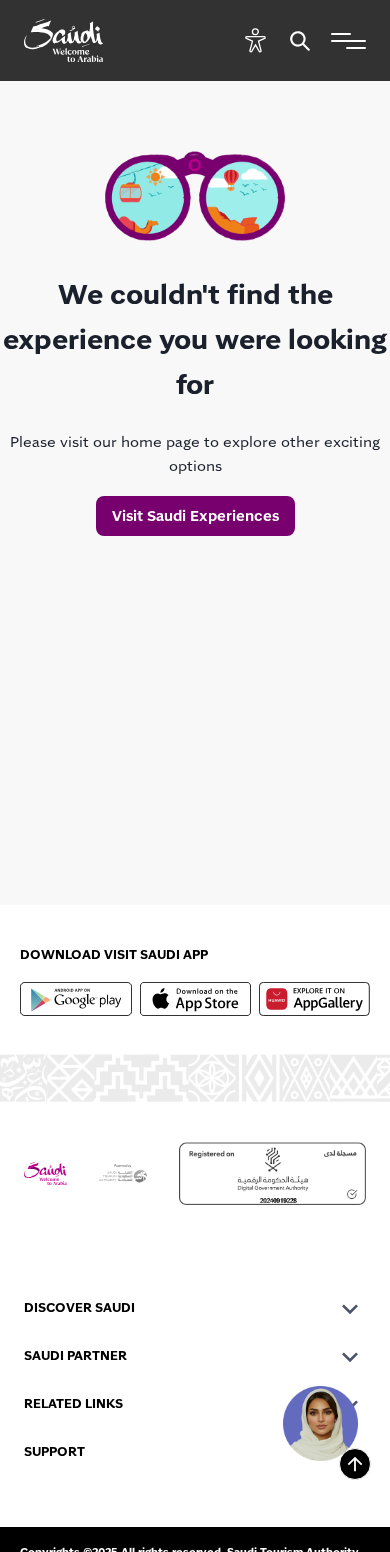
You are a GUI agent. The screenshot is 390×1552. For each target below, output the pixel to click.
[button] (255, 41)
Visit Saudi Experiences (195, 516)
